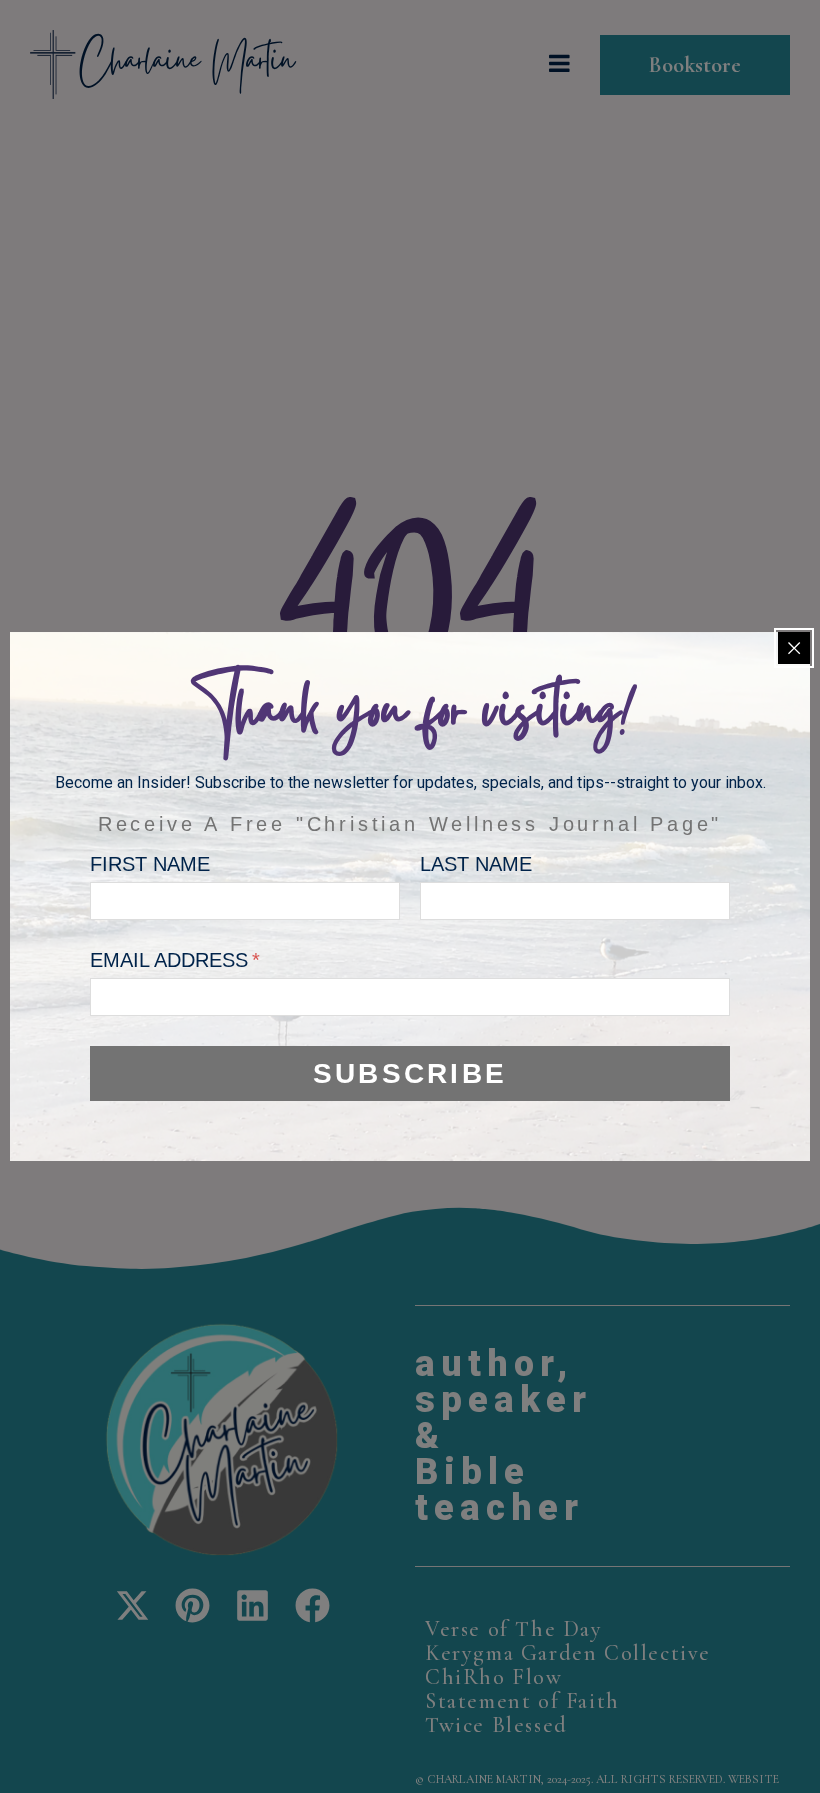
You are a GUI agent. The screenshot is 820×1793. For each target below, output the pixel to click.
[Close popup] (794, 648)
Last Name (476, 864)
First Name (150, 864)
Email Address (172, 960)
